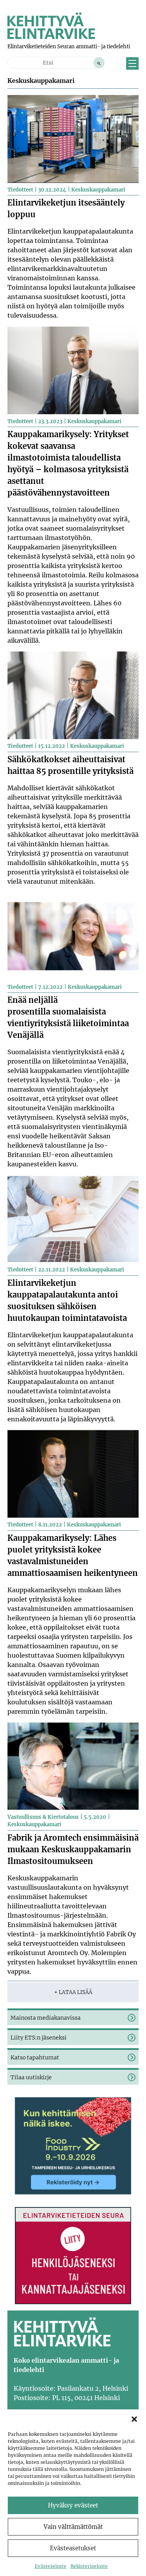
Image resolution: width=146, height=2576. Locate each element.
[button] (134, 2419)
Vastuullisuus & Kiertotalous (43, 1817)
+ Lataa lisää (73, 1992)
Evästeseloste (51, 2566)
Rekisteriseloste (89, 2566)
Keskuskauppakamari (98, 190)
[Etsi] (99, 63)
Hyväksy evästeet (73, 2505)
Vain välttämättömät (73, 2527)
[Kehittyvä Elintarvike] (51, 37)
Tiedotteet (20, 190)
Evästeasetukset (73, 2548)
